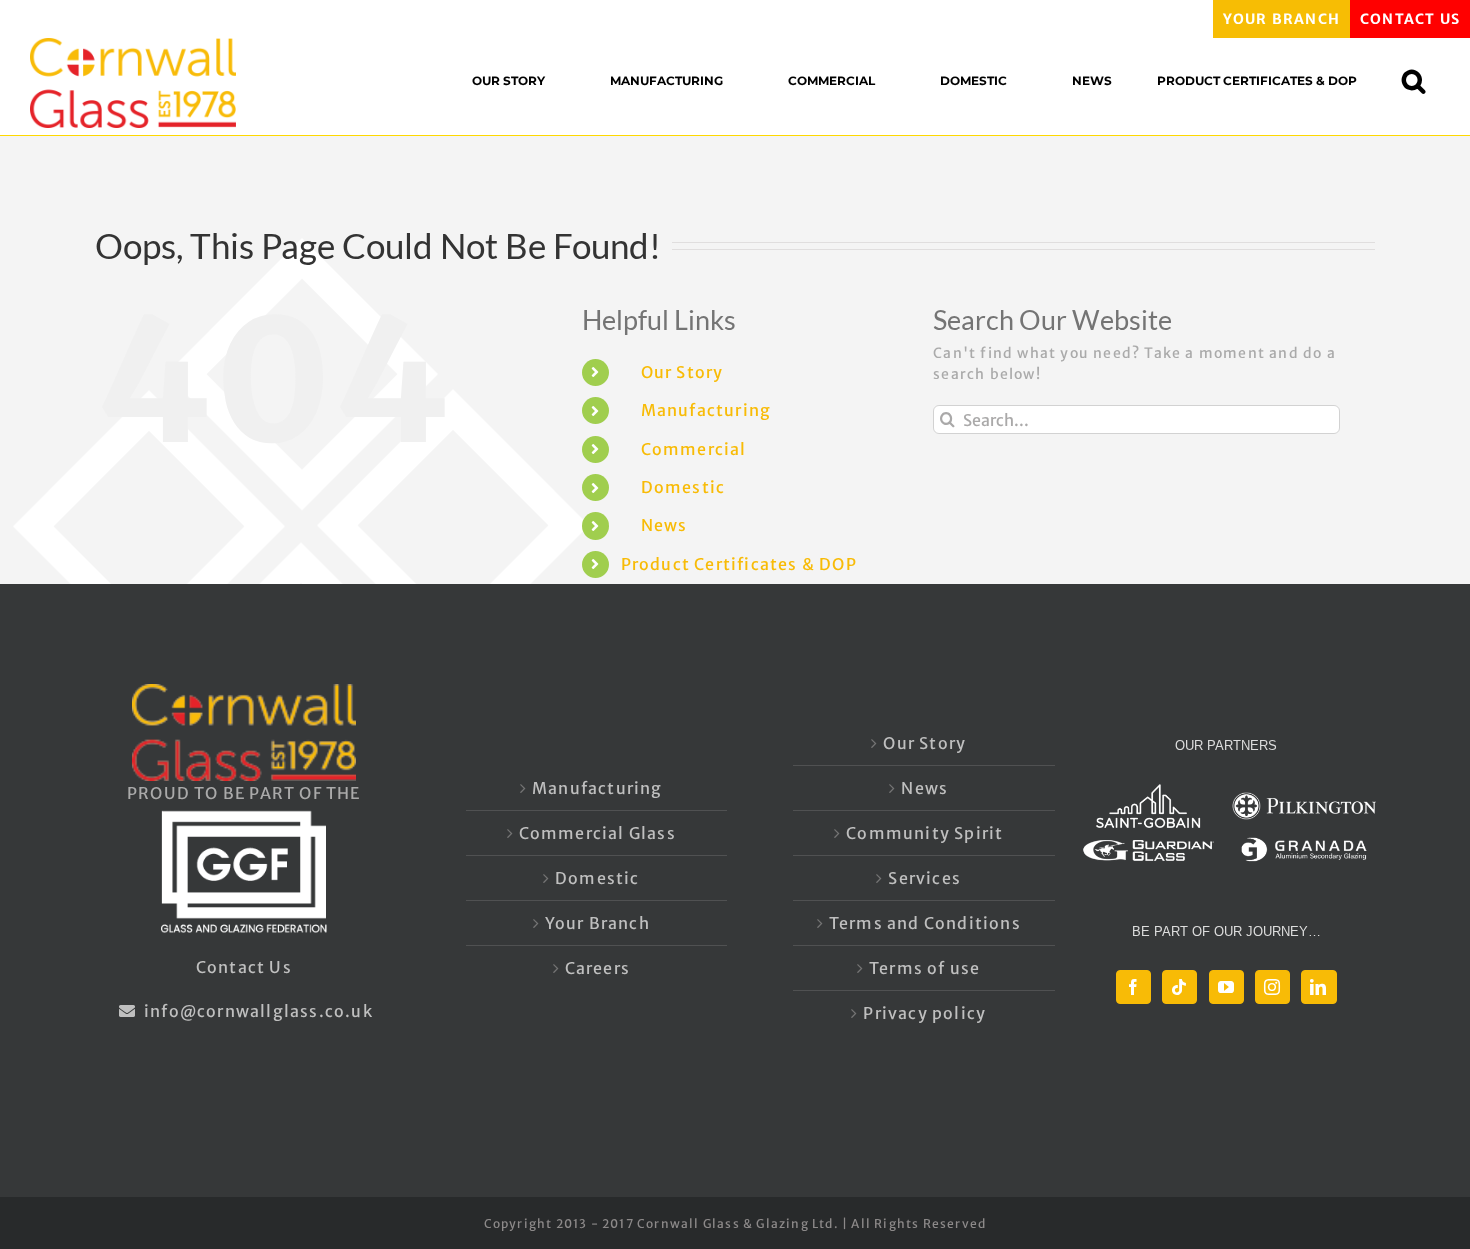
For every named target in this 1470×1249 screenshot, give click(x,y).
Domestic (683, 487)
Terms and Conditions (925, 923)
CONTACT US (1410, 19)
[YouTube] (1226, 987)
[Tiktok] (1179, 987)
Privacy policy (924, 1013)
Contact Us (244, 967)
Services (924, 878)
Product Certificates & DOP (739, 564)
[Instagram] (1272, 987)
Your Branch (597, 923)
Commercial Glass (597, 833)
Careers (597, 968)
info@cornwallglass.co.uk (256, 1011)
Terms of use (924, 968)
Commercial (694, 449)
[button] (1423, 80)
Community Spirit (924, 833)
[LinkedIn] (1318, 987)
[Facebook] (1133, 987)
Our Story (682, 372)
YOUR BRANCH (1281, 19)
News (664, 525)
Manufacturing (706, 410)
